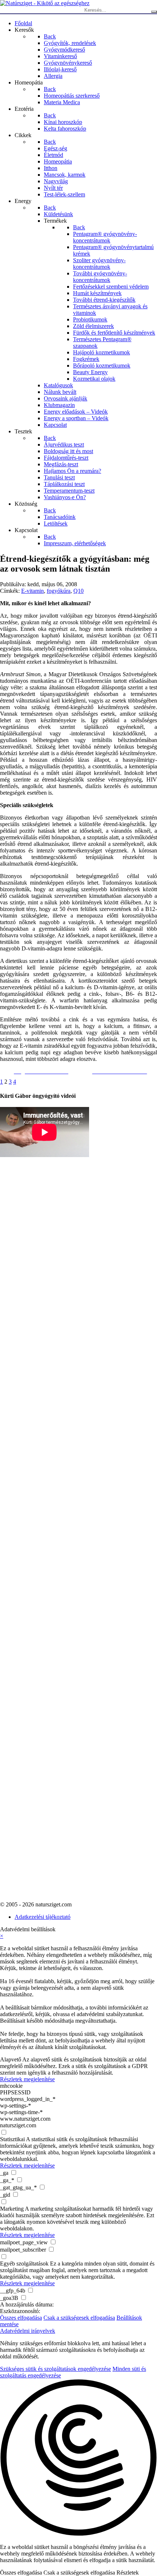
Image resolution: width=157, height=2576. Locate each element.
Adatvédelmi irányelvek (28, 2331)
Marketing (12, 2209)
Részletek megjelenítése (27, 2079)
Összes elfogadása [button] (21, 2318)
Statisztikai (12, 2139)
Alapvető (11, 2059)
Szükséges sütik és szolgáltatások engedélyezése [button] (55, 2369)
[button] (78, 2458)
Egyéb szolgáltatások (24, 2264)
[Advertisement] (29, 1348)
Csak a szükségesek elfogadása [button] (79, 2318)
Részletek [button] (128, 2573)
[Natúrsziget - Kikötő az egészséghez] (45, 3)
